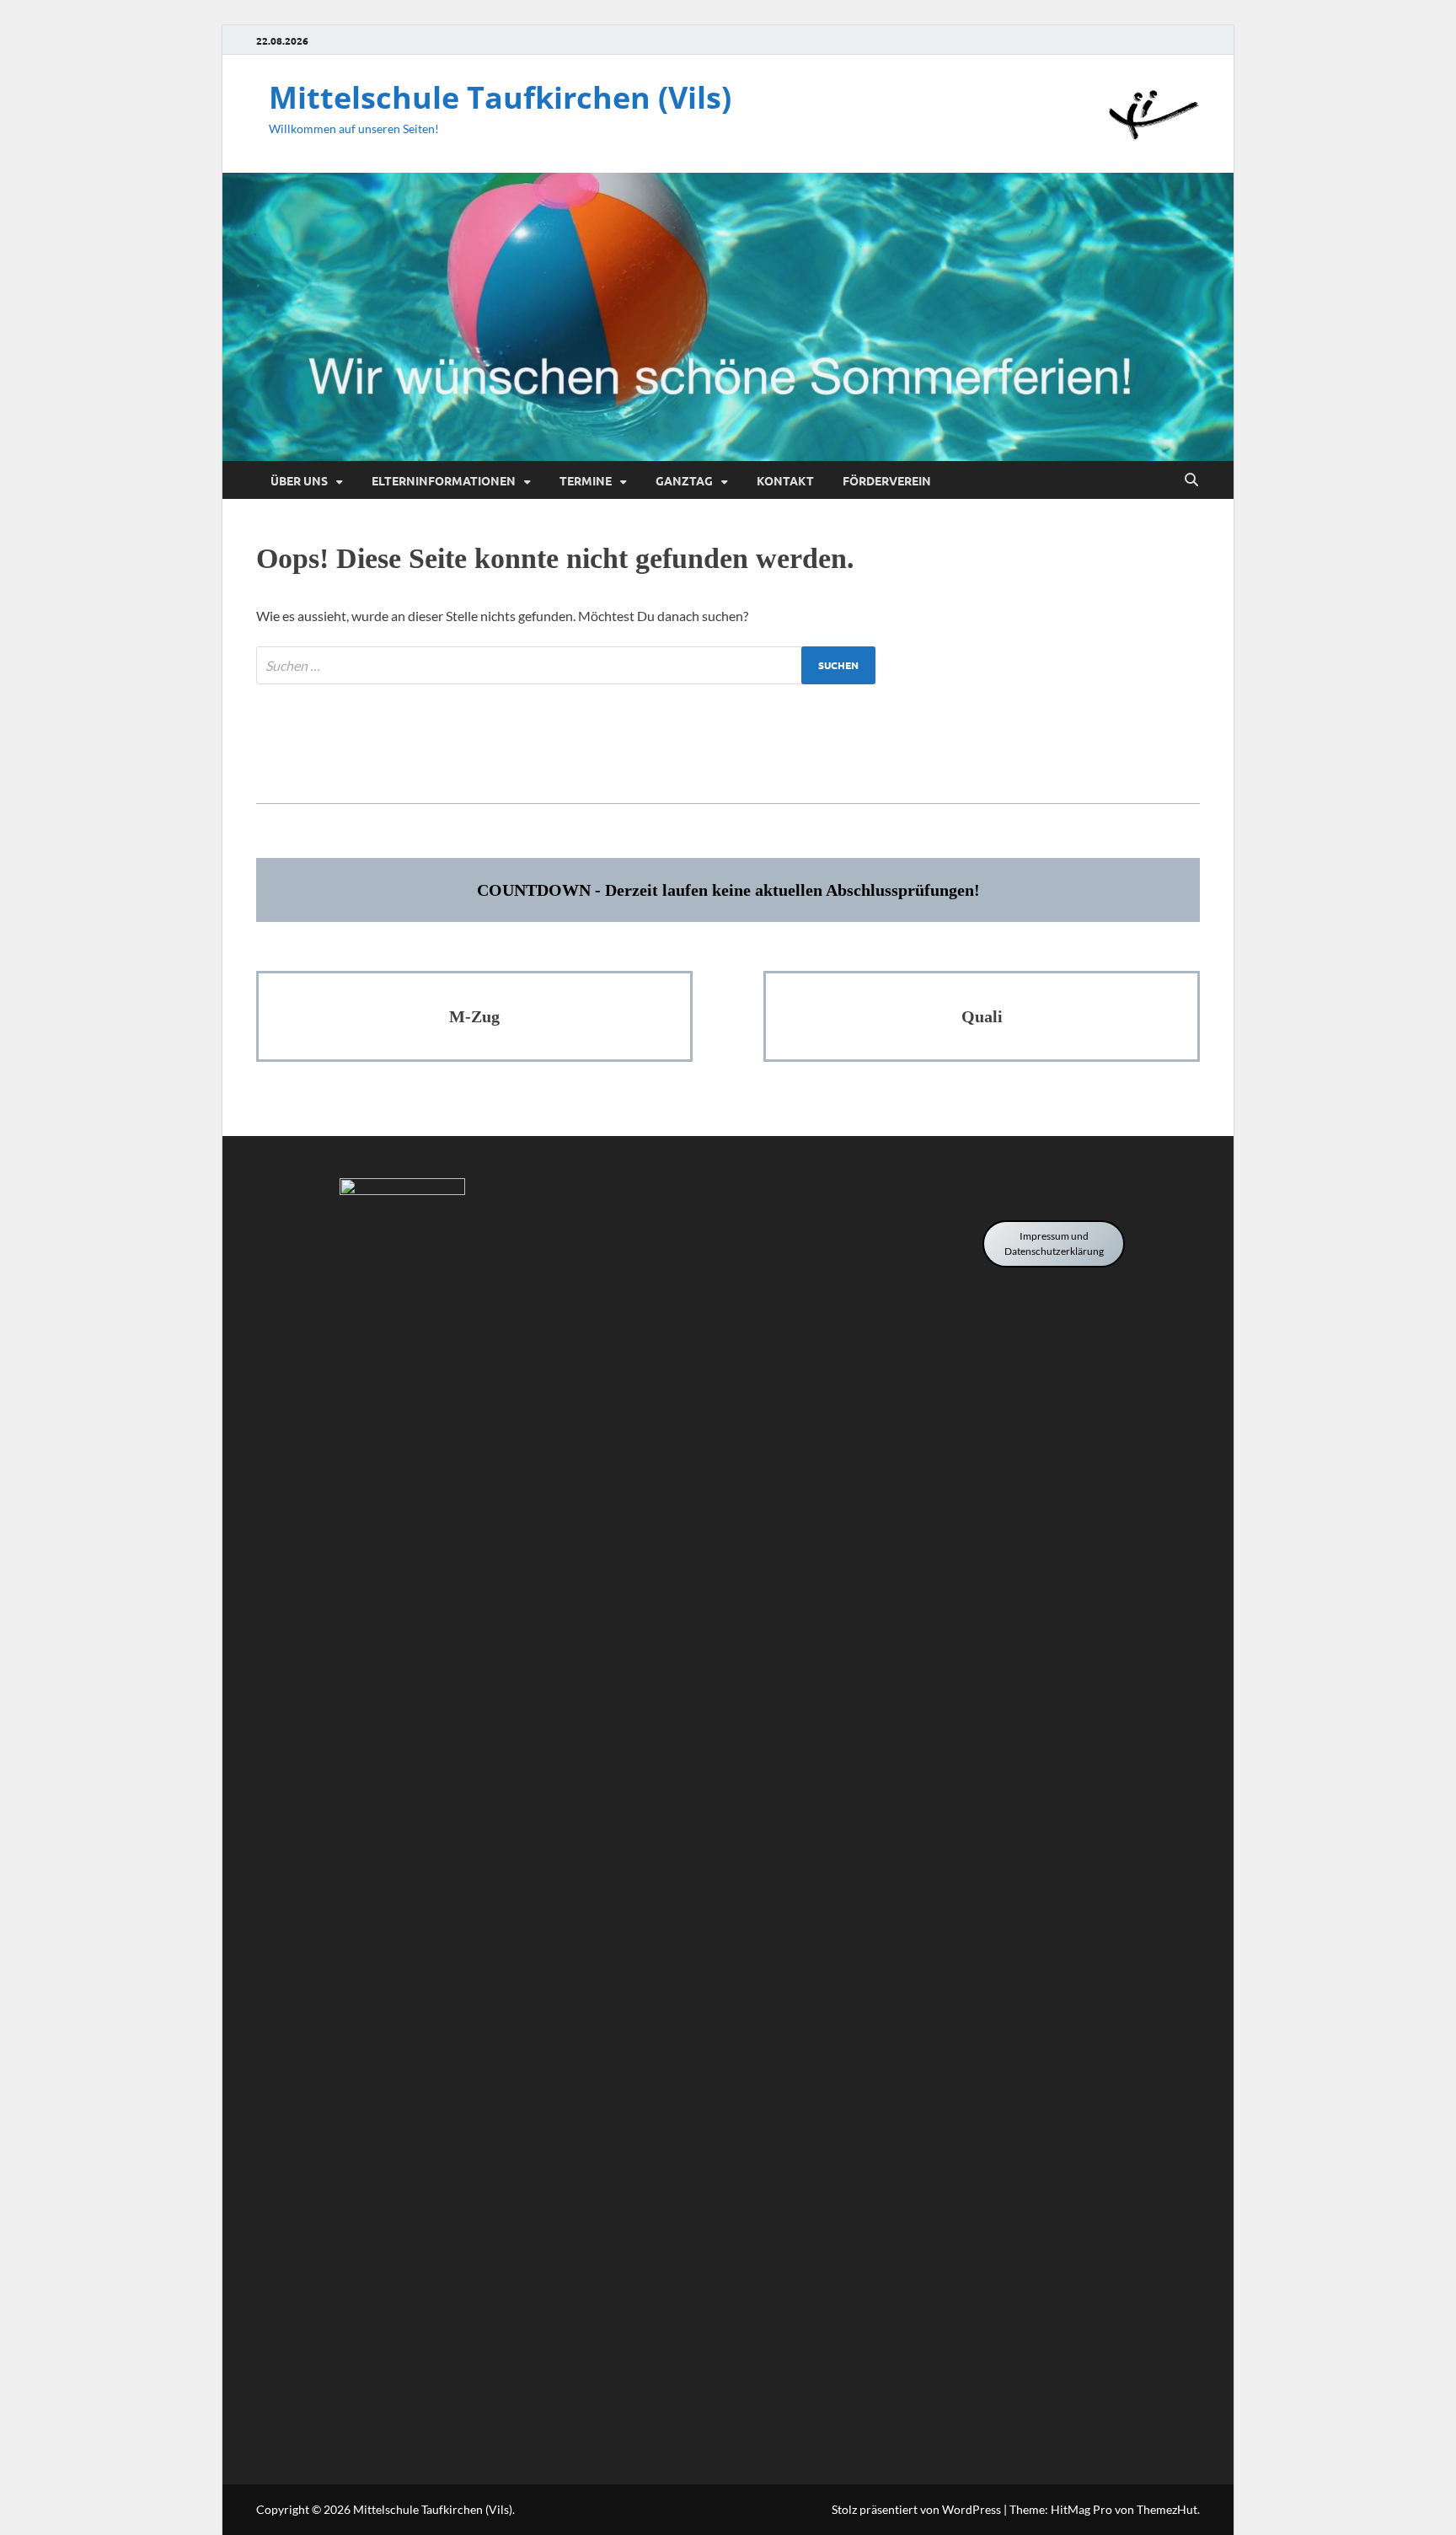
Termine (586, 480)
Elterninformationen (444, 480)
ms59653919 (728, 752)
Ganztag (684, 480)
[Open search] (1191, 480)
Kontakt (785, 480)
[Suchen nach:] (566, 665)
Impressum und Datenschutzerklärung (1054, 1243)
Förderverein (887, 480)
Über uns (299, 480)
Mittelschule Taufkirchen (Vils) (500, 97)
